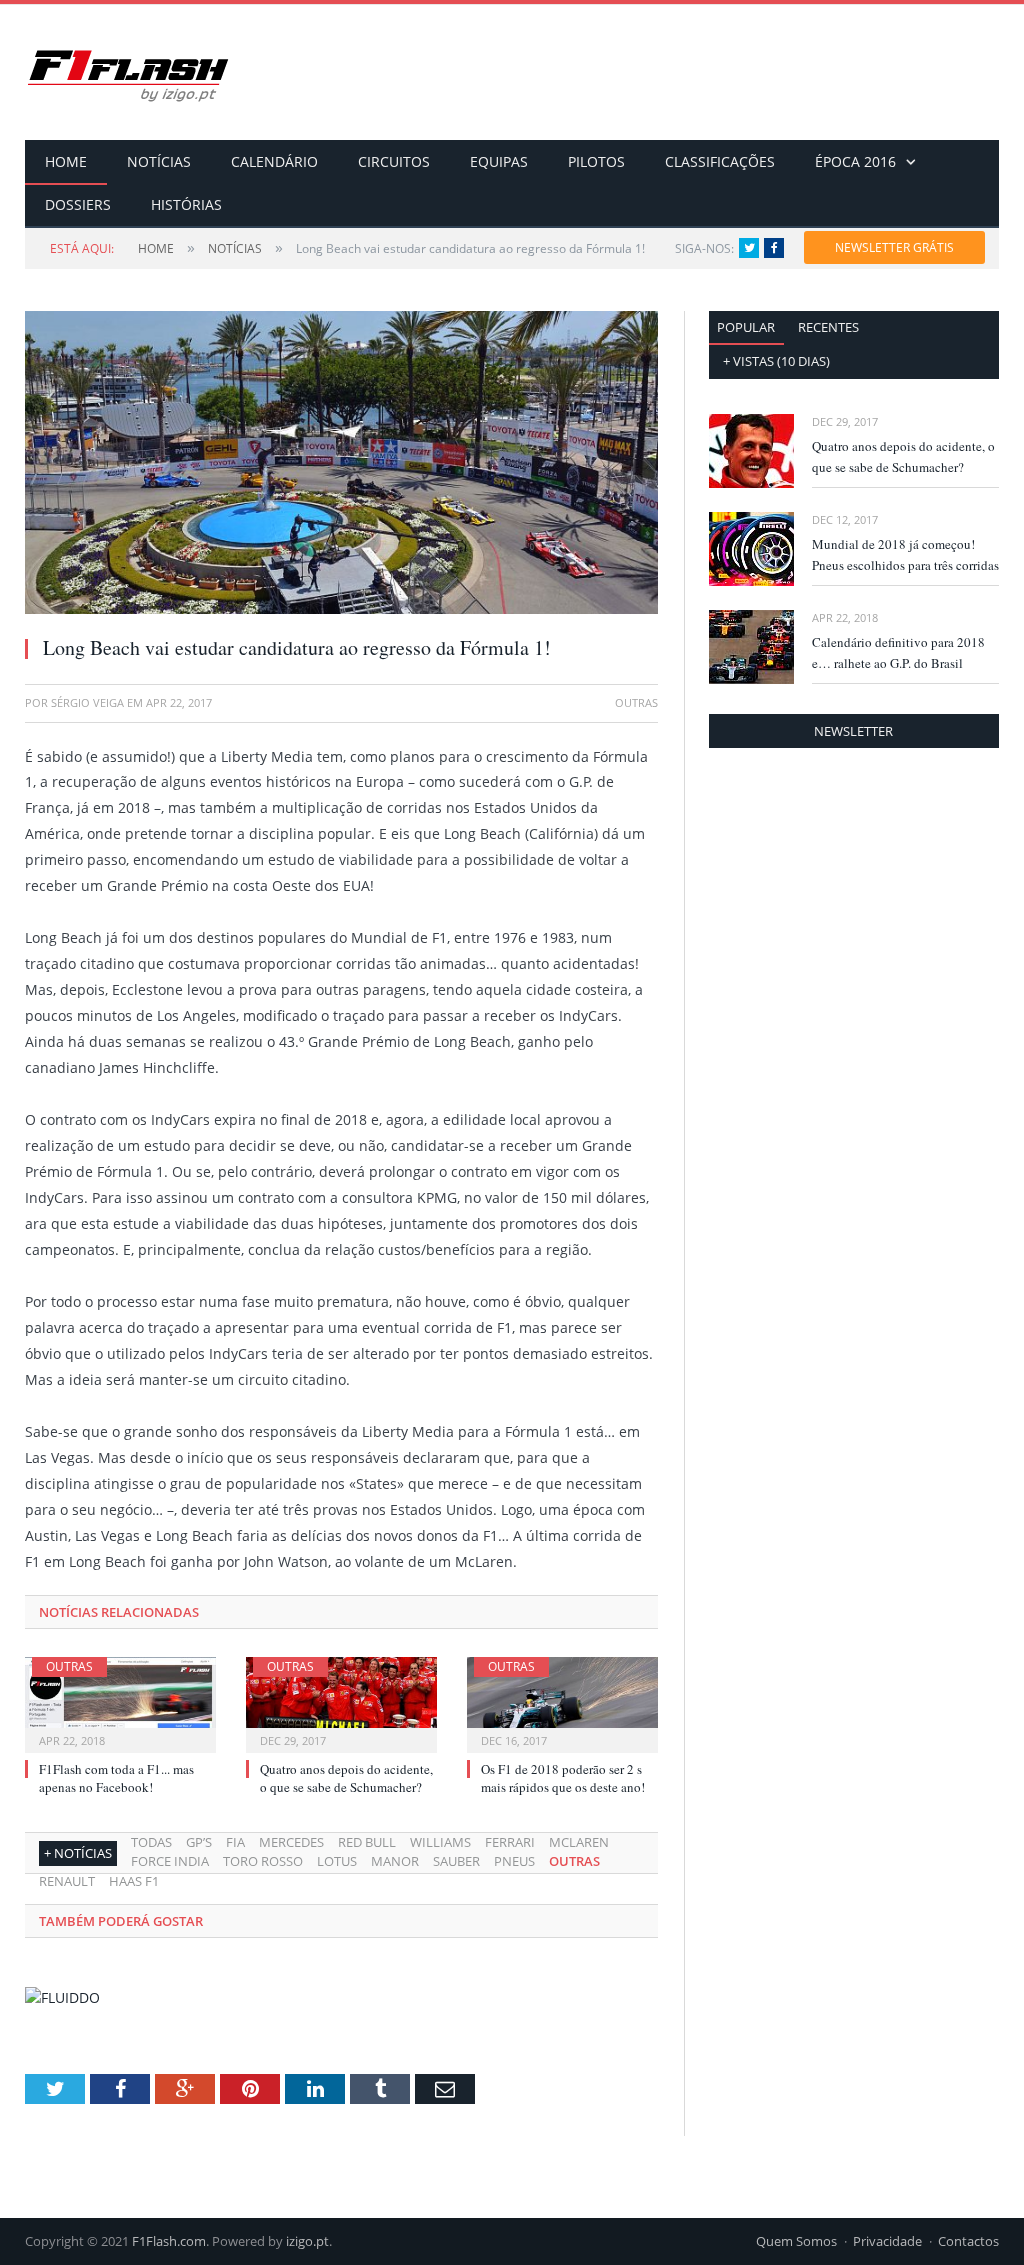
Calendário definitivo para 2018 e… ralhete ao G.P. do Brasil (898, 652)
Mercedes (291, 1842)
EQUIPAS (499, 161)
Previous (63, 452)
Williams (440, 1842)
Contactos (968, 2241)
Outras (69, 1666)
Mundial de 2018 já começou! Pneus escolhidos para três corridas (905, 554)
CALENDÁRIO (274, 161)
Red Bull (367, 1842)
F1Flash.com (169, 2241)
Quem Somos (796, 2241)
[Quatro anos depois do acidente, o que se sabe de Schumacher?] (341, 1702)
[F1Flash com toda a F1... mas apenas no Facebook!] (120, 1702)
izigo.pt (307, 2241)
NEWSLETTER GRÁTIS (894, 247)
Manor (395, 1861)
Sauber (456, 1861)
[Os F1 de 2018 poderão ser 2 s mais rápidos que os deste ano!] (562, 1702)
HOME (66, 161)
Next (619, 452)
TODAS (151, 1842)
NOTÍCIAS (159, 161)
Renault (67, 1881)
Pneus (514, 1861)
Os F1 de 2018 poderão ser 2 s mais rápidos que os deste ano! (563, 1778)
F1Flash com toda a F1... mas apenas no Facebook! (116, 1778)
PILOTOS (596, 161)
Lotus (337, 1861)
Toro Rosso (263, 1861)
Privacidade (887, 2241)
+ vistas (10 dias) (776, 361)
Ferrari (510, 1842)
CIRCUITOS (394, 161)
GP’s (199, 1842)
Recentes (828, 327)
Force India (170, 1861)
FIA (235, 1842)
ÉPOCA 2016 (855, 161)
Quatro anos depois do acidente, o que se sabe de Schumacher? (346, 1778)
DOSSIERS (78, 204)
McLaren (579, 1842)
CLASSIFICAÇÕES (720, 161)
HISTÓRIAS (186, 204)
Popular (746, 327)
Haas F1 (134, 1881)
